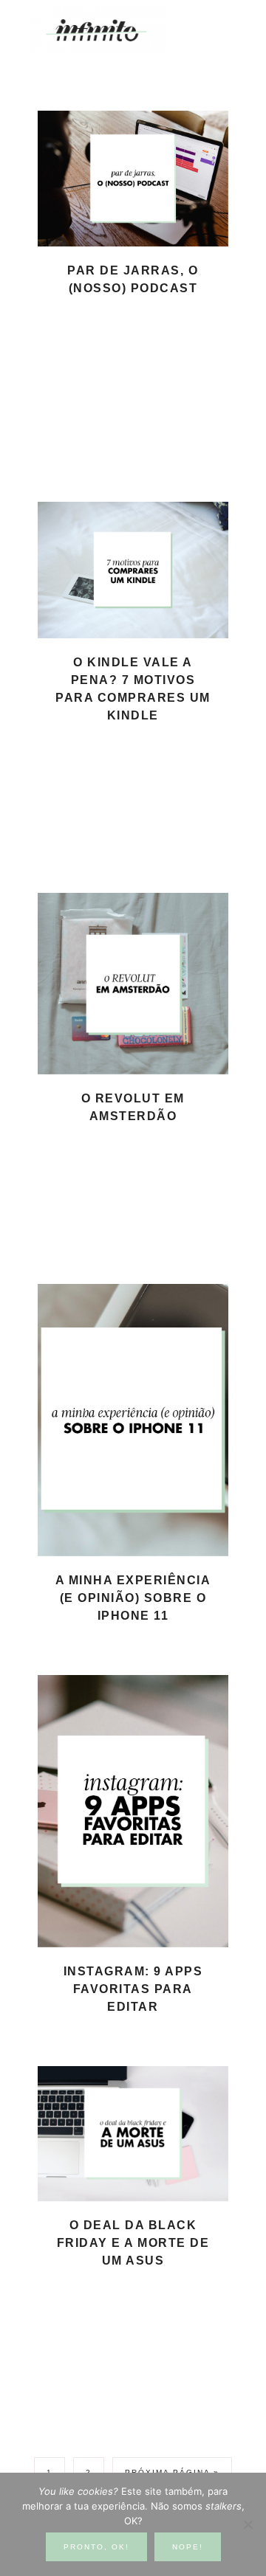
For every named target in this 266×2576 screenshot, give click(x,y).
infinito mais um (113, 30)
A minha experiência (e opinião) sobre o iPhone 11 (133, 1598)
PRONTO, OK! (96, 2547)
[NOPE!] (248, 2524)
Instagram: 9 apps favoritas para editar (133, 1989)
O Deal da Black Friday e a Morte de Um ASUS (133, 2243)
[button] (222, 23)
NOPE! (188, 2547)
